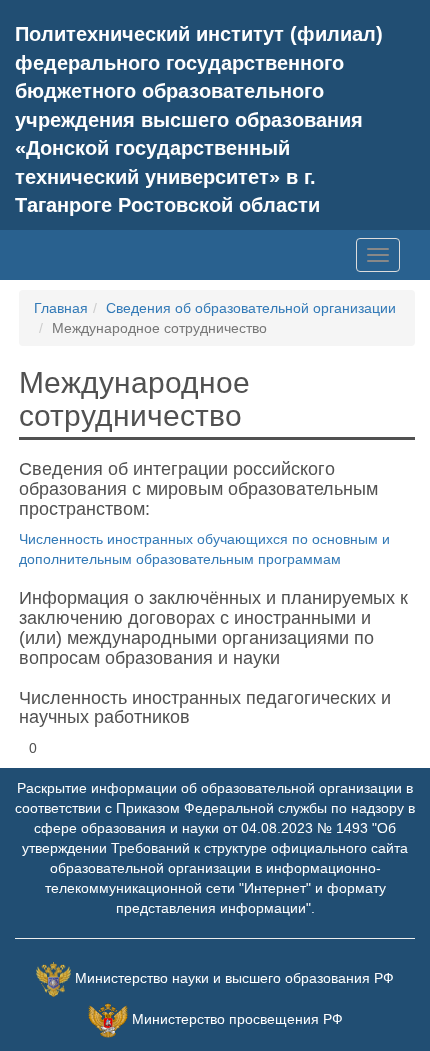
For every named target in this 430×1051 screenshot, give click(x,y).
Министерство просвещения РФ (237, 1019)
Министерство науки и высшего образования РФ (234, 978)
